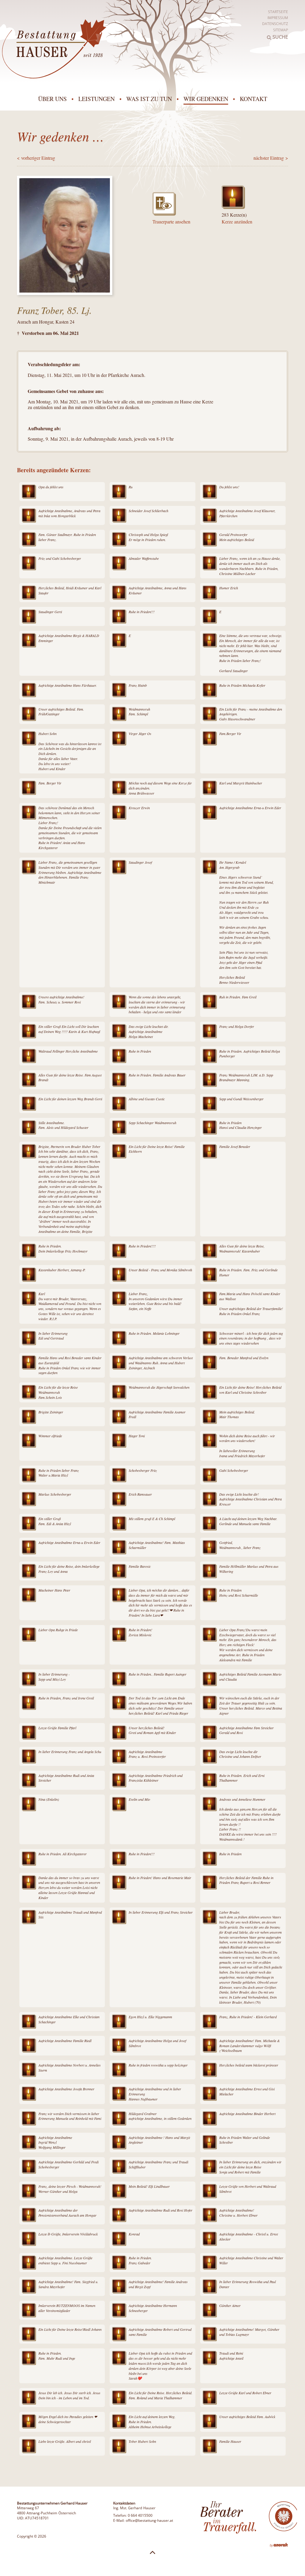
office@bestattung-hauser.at (149, 2520)
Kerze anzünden (237, 222)
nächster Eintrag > (271, 158)
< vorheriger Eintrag (36, 158)
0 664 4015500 (140, 2515)
